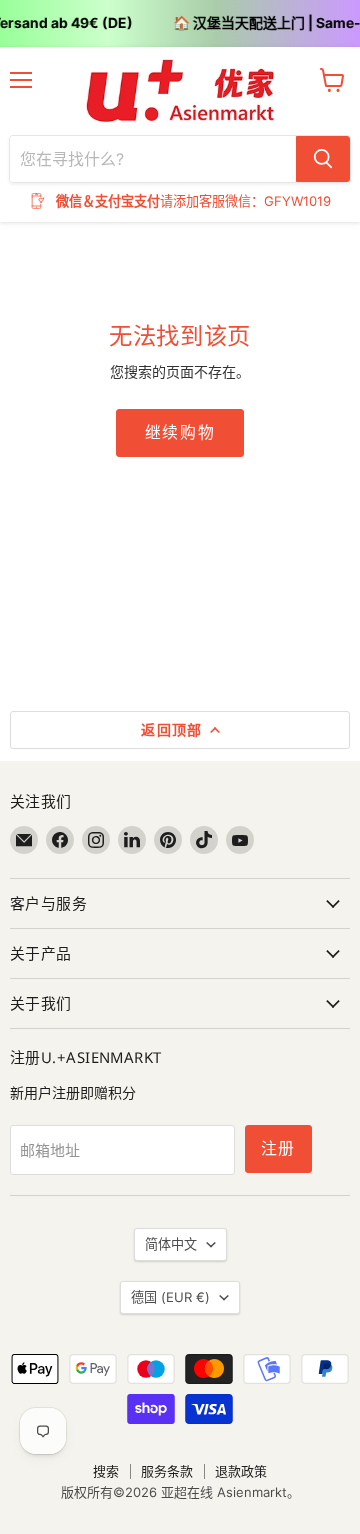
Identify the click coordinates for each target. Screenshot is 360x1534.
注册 (278, 1148)
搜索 (106, 1471)
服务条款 (167, 1471)
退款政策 (241, 1471)
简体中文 (171, 1244)
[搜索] (323, 159)
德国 (170, 1297)
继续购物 (180, 432)
